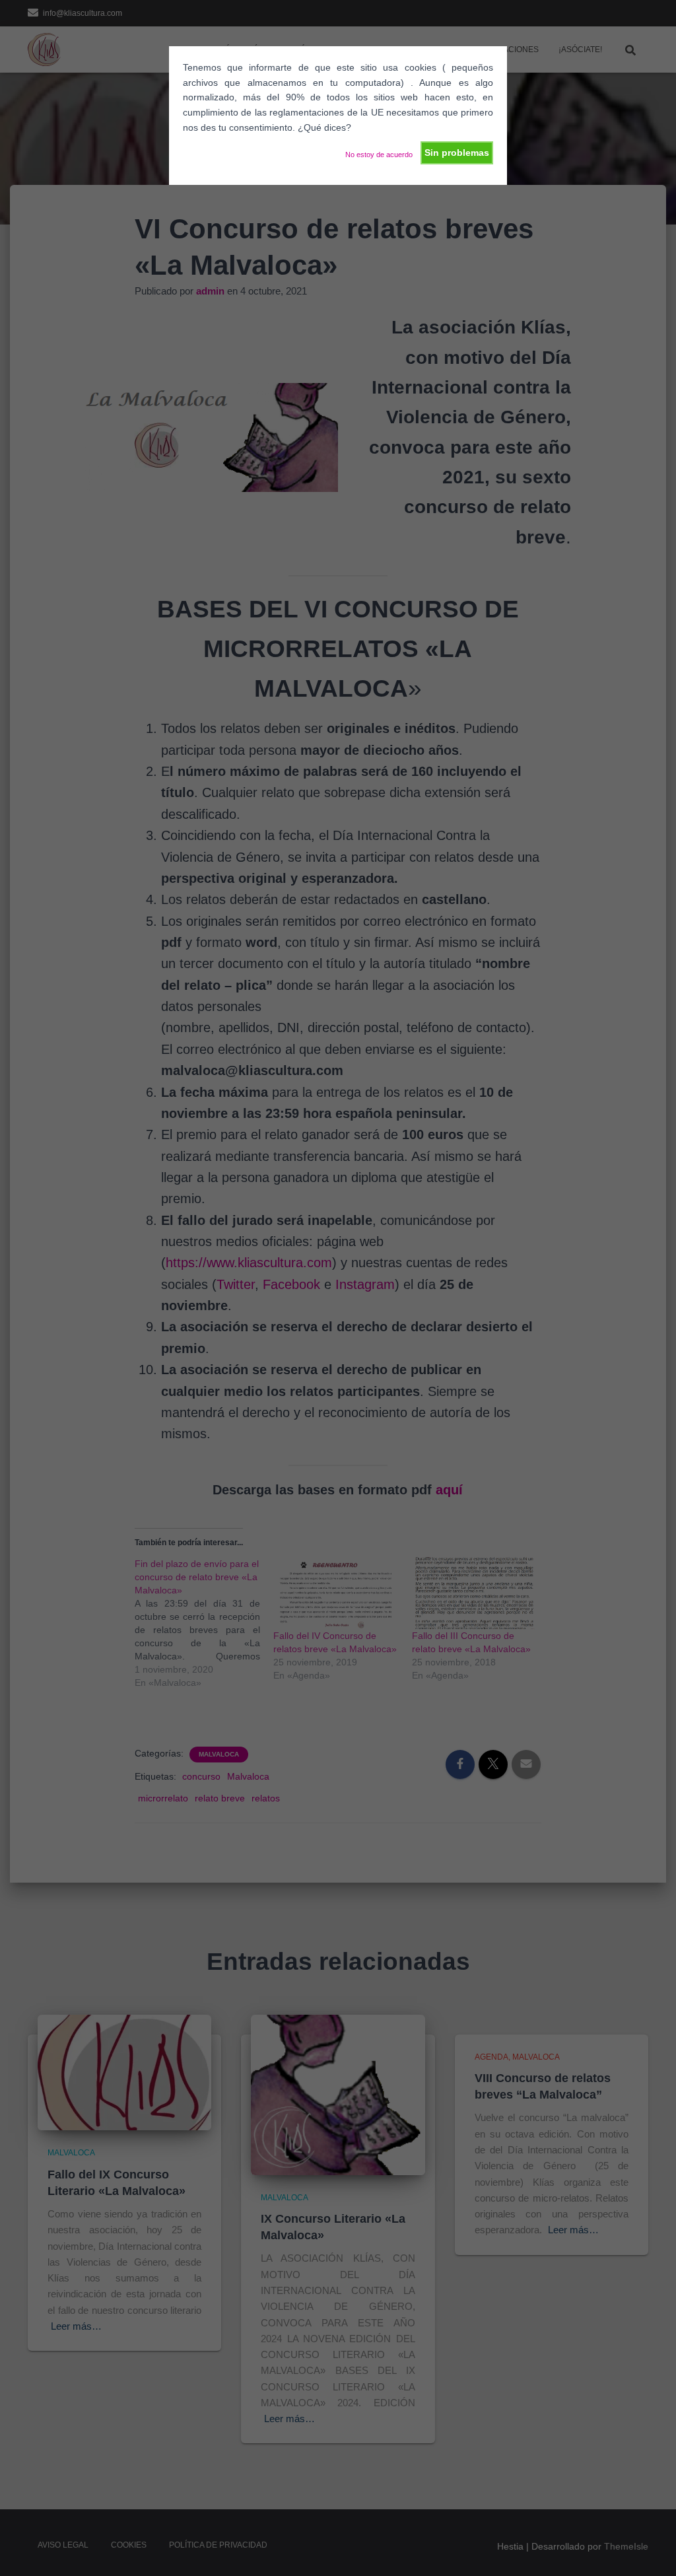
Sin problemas (457, 153)
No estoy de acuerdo (379, 155)
